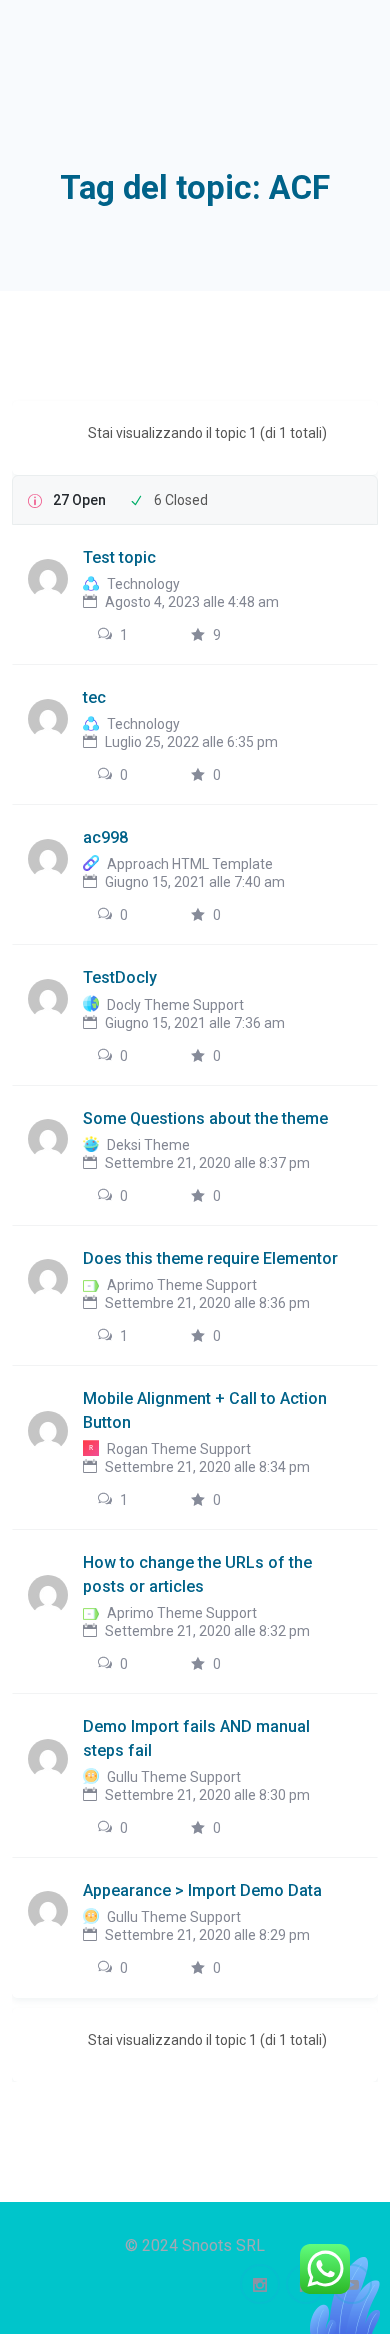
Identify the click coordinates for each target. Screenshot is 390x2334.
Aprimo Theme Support (182, 1285)
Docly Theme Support (175, 1005)
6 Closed (181, 500)
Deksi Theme (148, 1145)
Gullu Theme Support (174, 1777)
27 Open (79, 500)
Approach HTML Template (190, 864)
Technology (143, 584)
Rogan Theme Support (179, 1449)
